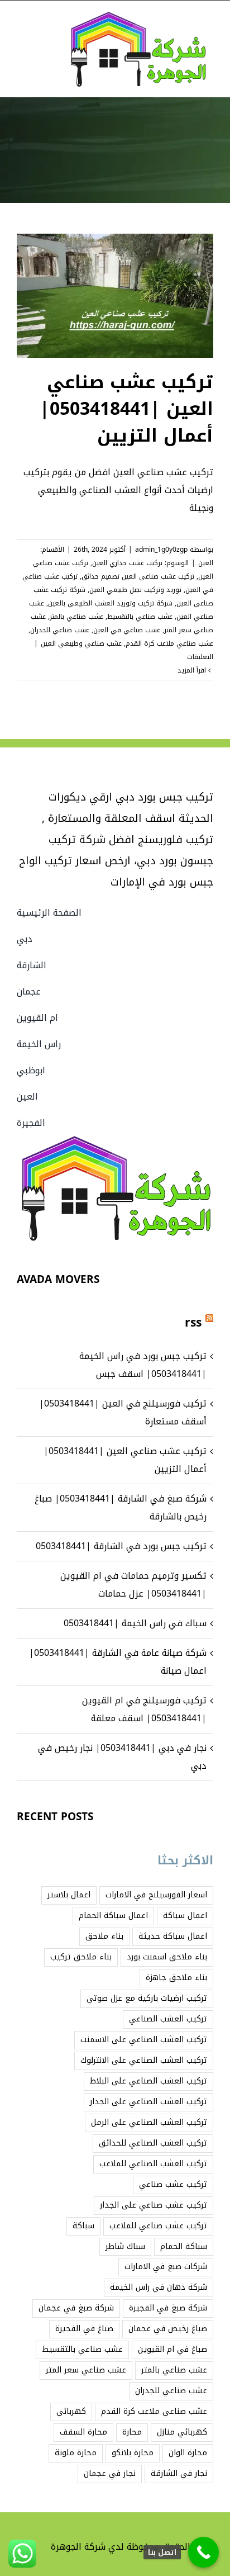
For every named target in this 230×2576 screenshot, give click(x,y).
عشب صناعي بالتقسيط (140, 617)
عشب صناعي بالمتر (76, 617)
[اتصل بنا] (203, 2552)
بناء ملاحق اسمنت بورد (167, 1957)
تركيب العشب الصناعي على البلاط (148, 2081)
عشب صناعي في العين (127, 630)
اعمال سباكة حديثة (173, 1936)
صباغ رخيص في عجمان (168, 2329)
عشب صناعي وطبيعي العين (81, 643)
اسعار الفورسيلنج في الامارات (156, 1895)
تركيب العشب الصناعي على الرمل (149, 2122)
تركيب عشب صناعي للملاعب (158, 2226)
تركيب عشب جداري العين (127, 563)
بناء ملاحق (104, 1936)
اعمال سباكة (185, 1916)
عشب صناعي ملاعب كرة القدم (169, 643)
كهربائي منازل (182, 2432)
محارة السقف (83, 2432)
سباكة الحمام (184, 2246)
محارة (132, 2432)
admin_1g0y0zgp (161, 550)
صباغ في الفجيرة (84, 2329)
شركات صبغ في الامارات (166, 2267)
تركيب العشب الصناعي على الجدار (148, 2102)
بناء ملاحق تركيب (81, 1957)
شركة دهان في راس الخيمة (159, 2287)
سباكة (83, 2226)
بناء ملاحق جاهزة (176, 1978)
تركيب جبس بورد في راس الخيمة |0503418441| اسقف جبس (143, 1365)
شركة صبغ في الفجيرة (168, 2308)
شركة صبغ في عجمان (76, 2308)
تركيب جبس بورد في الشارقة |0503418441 (121, 1546)
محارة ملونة (76, 2453)
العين (206, 563)
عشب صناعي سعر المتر (86, 2370)
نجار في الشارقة (179, 2473)
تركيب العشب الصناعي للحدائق (153, 2143)
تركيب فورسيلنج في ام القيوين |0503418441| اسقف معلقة (144, 1709)
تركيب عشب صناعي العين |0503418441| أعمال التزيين (126, 409)
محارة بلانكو (133, 2453)
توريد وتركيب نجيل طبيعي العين (135, 590)
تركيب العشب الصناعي (168, 2019)
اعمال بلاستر (69, 1895)
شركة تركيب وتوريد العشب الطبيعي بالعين (110, 603)
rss (193, 1323)
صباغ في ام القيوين (172, 2349)
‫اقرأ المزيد (193, 670)
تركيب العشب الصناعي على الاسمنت (144, 2040)
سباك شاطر (125, 2246)
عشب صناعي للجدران (60, 630)
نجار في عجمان (110, 2473)
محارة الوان (188, 2453)
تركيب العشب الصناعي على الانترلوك (144, 2060)
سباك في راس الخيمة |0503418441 (135, 1623)
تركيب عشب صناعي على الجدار (154, 2205)
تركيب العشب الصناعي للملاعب (153, 2164)
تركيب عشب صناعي (173, 2184)
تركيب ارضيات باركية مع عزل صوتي (147, 1998)
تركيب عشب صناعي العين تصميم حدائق (138, 576)
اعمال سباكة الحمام (113, 1916)
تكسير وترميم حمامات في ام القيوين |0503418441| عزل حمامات (133, 1585)
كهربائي (71, 2411)
